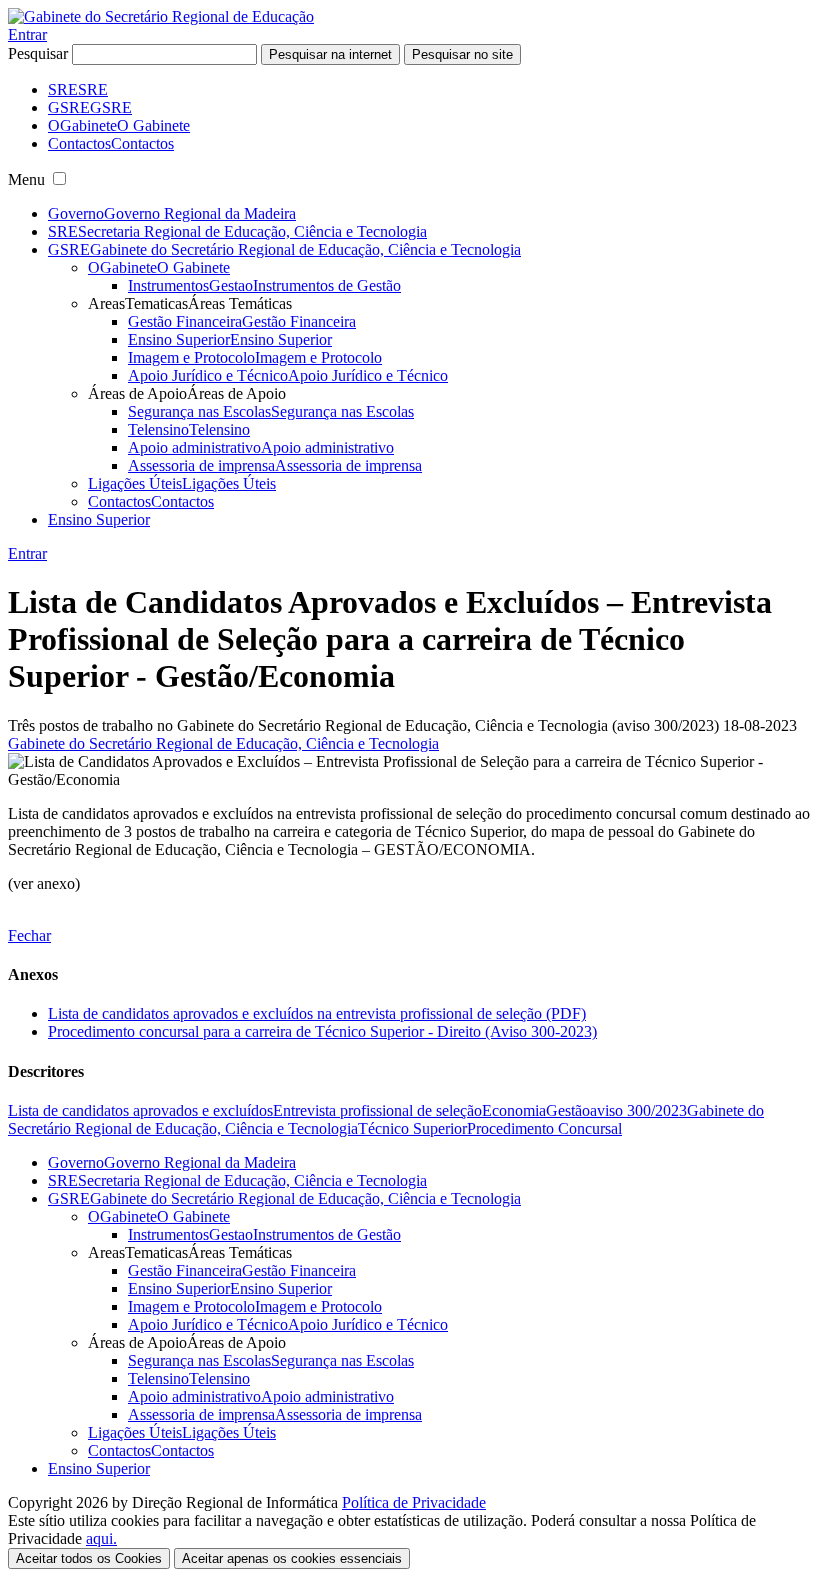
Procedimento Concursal (544, 1128)
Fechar (29, 935)
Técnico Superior (412, 1128)
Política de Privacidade (414, 1502)
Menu (26, 179)
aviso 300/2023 (638, 1110)
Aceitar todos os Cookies (89, 1558)
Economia (514, 1110)
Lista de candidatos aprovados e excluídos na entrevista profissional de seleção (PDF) (317, 1013)
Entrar (27, 34)
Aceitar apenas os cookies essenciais (292, 1558)
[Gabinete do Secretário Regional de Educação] (161, 16)
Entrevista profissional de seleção (377, 1110)
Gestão (568, 1110)
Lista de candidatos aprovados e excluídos (140, 1110)
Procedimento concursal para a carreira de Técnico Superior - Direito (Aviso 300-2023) (322, 1031)
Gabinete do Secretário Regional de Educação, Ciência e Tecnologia (223, 743)
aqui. (101, 1538)
